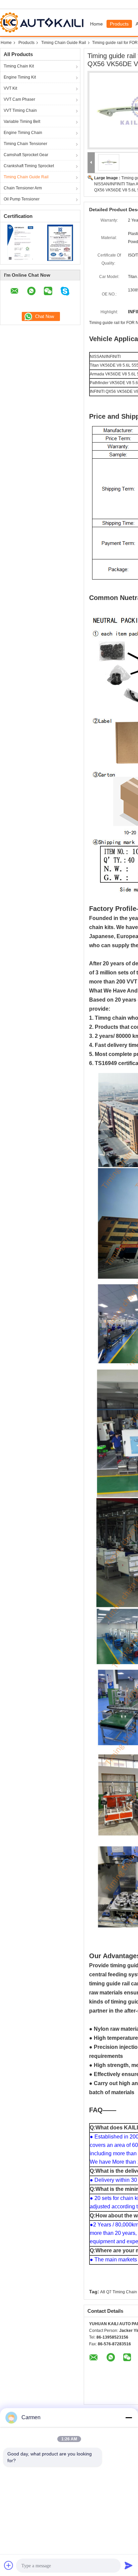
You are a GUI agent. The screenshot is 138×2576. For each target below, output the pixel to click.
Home (96, 24)
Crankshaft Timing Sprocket (29, 166)
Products (119, 24)
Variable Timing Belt (22, 122)
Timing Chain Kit (19, 66)
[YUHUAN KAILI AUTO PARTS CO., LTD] (91, 163)
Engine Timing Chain (23, 133)
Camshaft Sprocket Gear (26, 155)
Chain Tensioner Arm (23, 188)
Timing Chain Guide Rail (64, 43)
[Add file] (9, 2565)
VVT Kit (10, 88)
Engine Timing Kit (20, 77)
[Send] (129, 2565)
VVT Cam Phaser (19, 99)
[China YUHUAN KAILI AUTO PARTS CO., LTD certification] (20, 242)
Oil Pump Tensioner (22, 199)
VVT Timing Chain (20, 110)
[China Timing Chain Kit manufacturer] (43, 22)
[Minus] (129, 2418)
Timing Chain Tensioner (25, 144)
